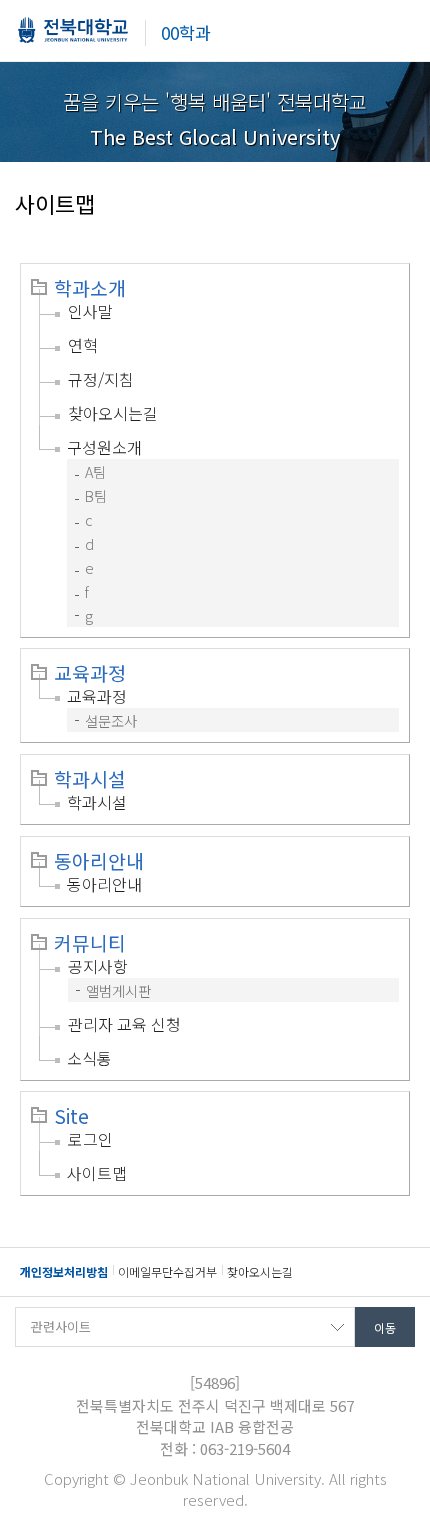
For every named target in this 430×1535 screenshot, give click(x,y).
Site (71, 1116)
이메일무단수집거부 (167, 1271)
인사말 (90, 311)
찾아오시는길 (113, 413)
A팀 (95, 471)
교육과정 (90, 673)
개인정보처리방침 (64, 1271)
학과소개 (90, 288)
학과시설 (90, 779)
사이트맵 (97, 1173)
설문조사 (111, 720)
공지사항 (98, 966)
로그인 (90, 1139)
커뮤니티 (90, 943)
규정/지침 (101, 379)
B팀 (96, 495)
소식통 (89, 1058)
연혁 (83, 345)
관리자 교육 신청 (124, 1024)
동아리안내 (99, 861)
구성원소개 (104, 447)
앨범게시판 (118, 990)
